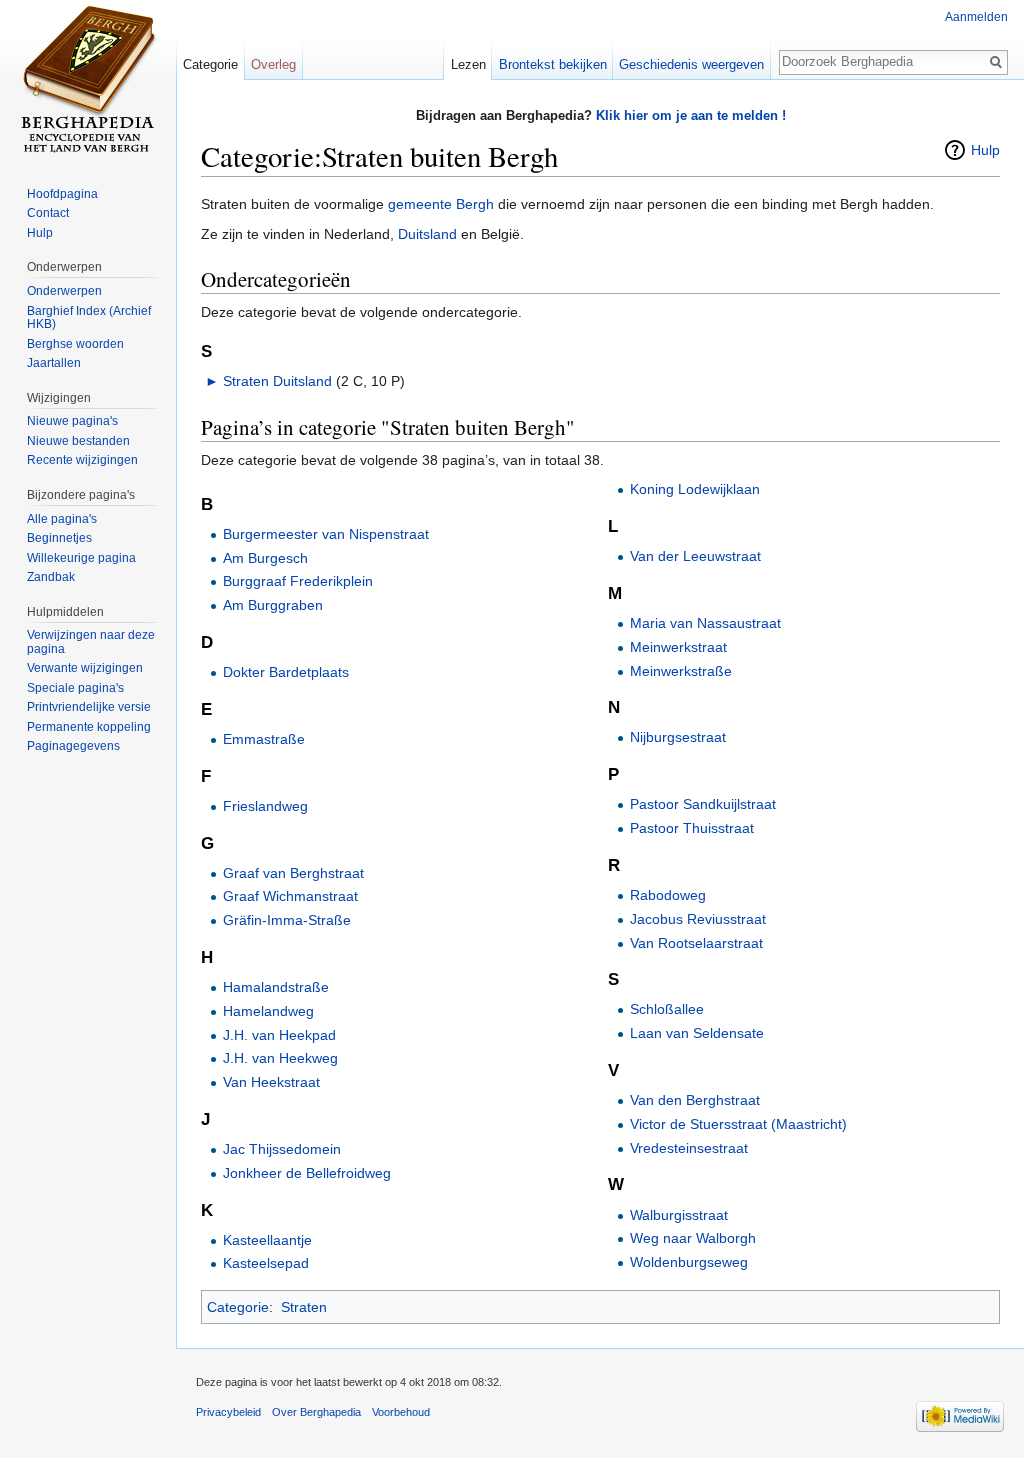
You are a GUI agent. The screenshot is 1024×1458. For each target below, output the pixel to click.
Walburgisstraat (679, 1215)
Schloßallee (667, 1009)
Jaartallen (54, 363)
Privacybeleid (228, 1412)
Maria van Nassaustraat (705, 623)
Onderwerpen (64, 291)
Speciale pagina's (75, 688)
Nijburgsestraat (678, 737)
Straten (304, 1307)
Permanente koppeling (89, 727)
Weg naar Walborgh (693, 1238)
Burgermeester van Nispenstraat (326, 534)
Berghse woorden (75, 344)
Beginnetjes (59, 538)
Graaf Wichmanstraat (290, 896)
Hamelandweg (268, 1011)
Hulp (985, 150)
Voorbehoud (401, 1412)
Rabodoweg (668, 895)
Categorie (238, 1307)
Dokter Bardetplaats (286, 672)
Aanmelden (976, 17)
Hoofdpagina (62, 194)
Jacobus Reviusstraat (698, 919)
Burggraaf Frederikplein (298, 581)
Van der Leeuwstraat (695, 556)
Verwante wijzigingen (85, 668)
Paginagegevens (73, 746)
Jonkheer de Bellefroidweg (307, 1173)
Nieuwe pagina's (72, 421)
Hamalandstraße (276, 987)
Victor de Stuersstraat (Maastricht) (738, 1124)
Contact (48, 213)
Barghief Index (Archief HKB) (89, 318)
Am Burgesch (265, 558)
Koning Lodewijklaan (695, 489)
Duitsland (427, 234)
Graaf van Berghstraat (293, 873)
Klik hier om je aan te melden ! (691, 115)
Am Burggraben (273, 605)
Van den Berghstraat (695, 1100)
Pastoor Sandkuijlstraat (703, 804)
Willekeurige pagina (81, 558)
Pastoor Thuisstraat (692, 828)
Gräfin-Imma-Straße (287, 920)
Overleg (273, 64)
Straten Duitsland (277, 381)
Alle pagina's (62, 519)
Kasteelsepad (266, 1263)
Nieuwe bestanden (78, 441)
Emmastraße (264, 739)
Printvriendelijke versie (89, 707)
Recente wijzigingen (82, 460)
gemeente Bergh (441, 204)
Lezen (468, 64)
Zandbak (51, 577)
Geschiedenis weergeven (691, 64)
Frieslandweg (265, 806)
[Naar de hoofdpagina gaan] (88, 80)
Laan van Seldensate (697, 1033)
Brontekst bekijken (553, 64)
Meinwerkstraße (681, 671)
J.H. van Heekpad (279, 1035)
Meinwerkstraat (678, 647)
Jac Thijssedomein (282, 1149)
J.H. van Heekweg (280, 1058)
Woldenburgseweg (689, 1262)
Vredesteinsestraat (689, 1148)
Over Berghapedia (316, 1412)
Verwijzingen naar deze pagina (91, 642)
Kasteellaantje (267, 1240)
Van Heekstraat (271, 1082)
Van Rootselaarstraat (696, 943)
